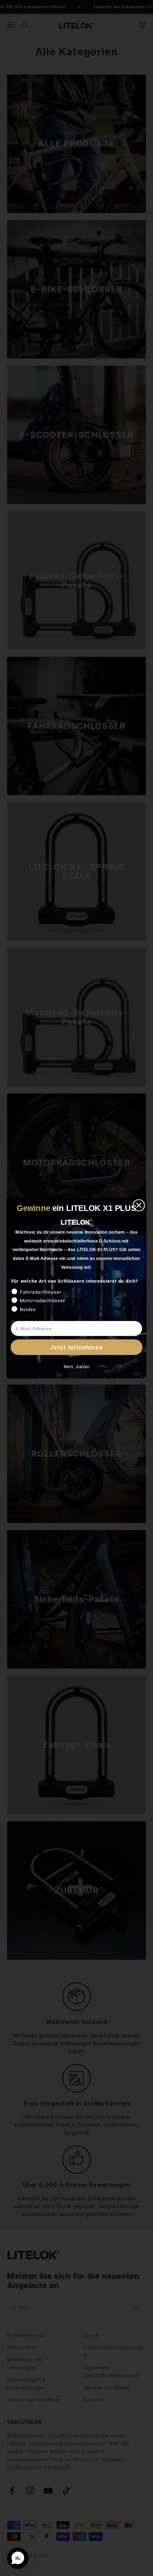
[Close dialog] (139, 1205)
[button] (18, 2558)
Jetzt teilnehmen (76, 1347)
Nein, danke (77, 1367)
